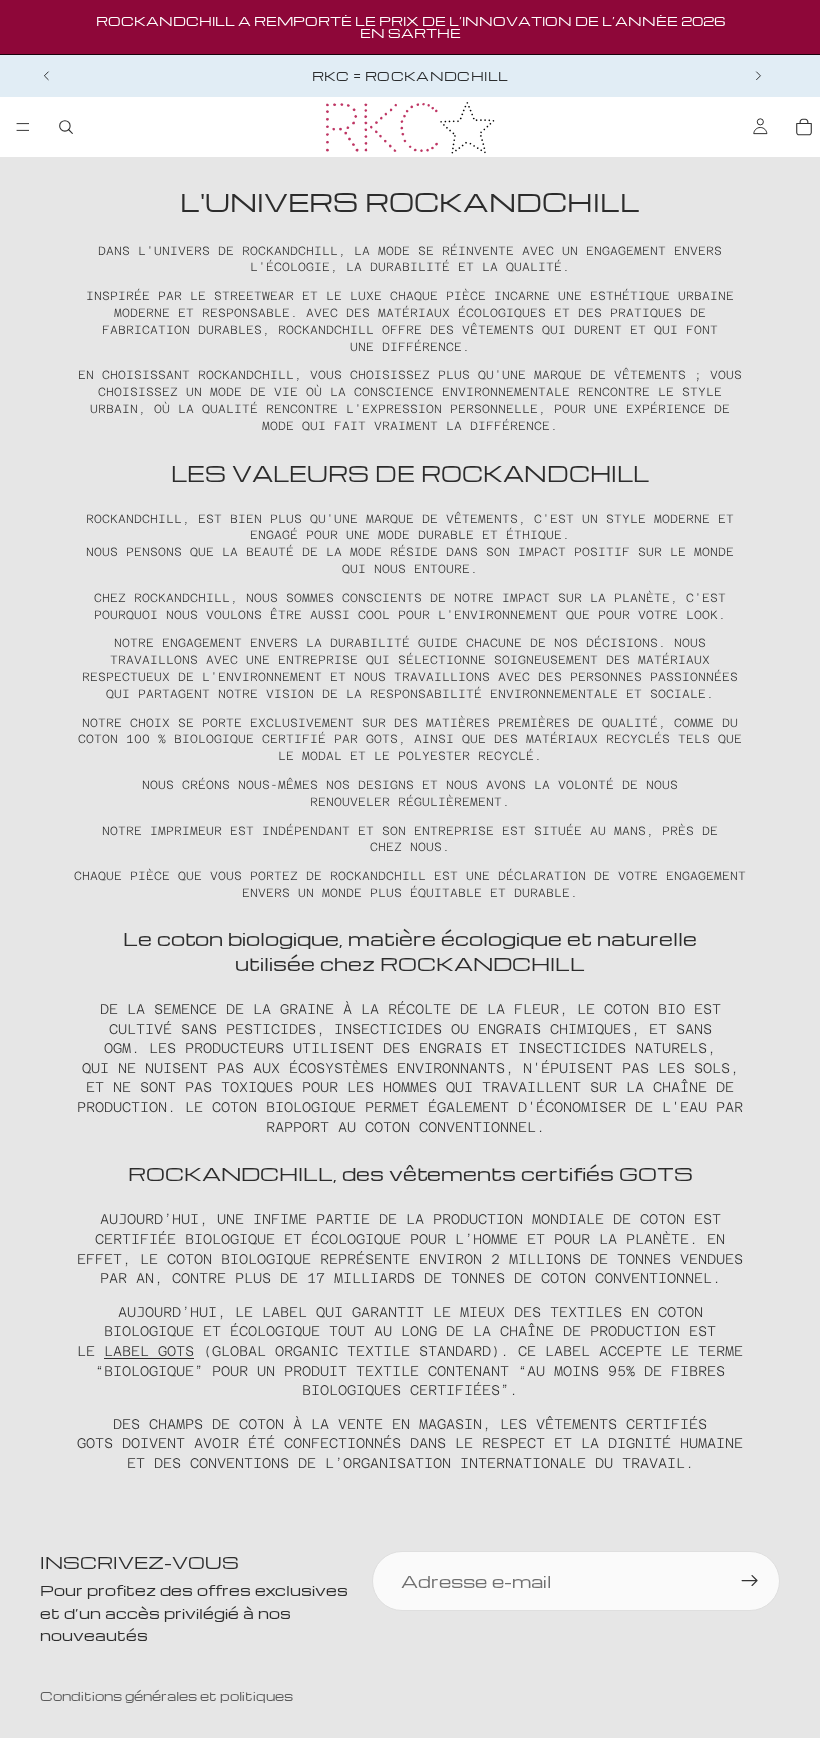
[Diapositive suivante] (758, 76)
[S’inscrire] (750, 1581)
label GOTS (149, 1351)
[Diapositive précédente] (47, 76)
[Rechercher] (66, 127)
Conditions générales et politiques (166, 1695)
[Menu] (23, 127)
